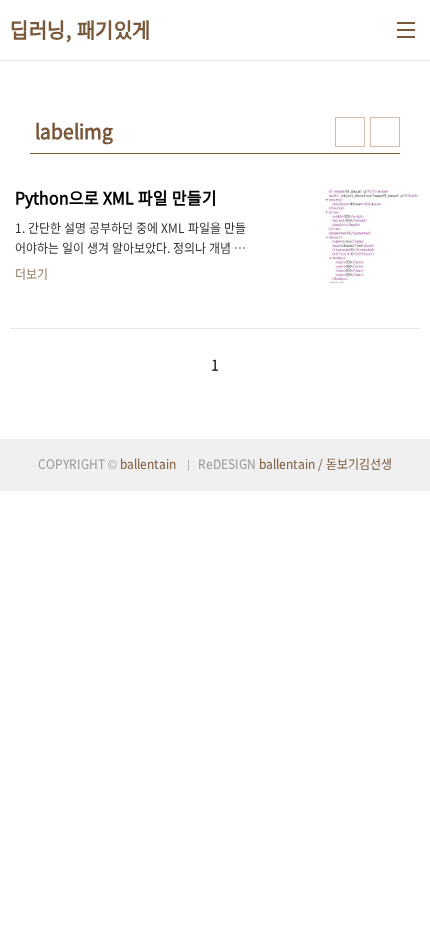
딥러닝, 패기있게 (80, 30)
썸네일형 (350, 132)
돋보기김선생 (359, 464)
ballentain (148, 464)
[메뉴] (406, 30)
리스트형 (385, 132)
